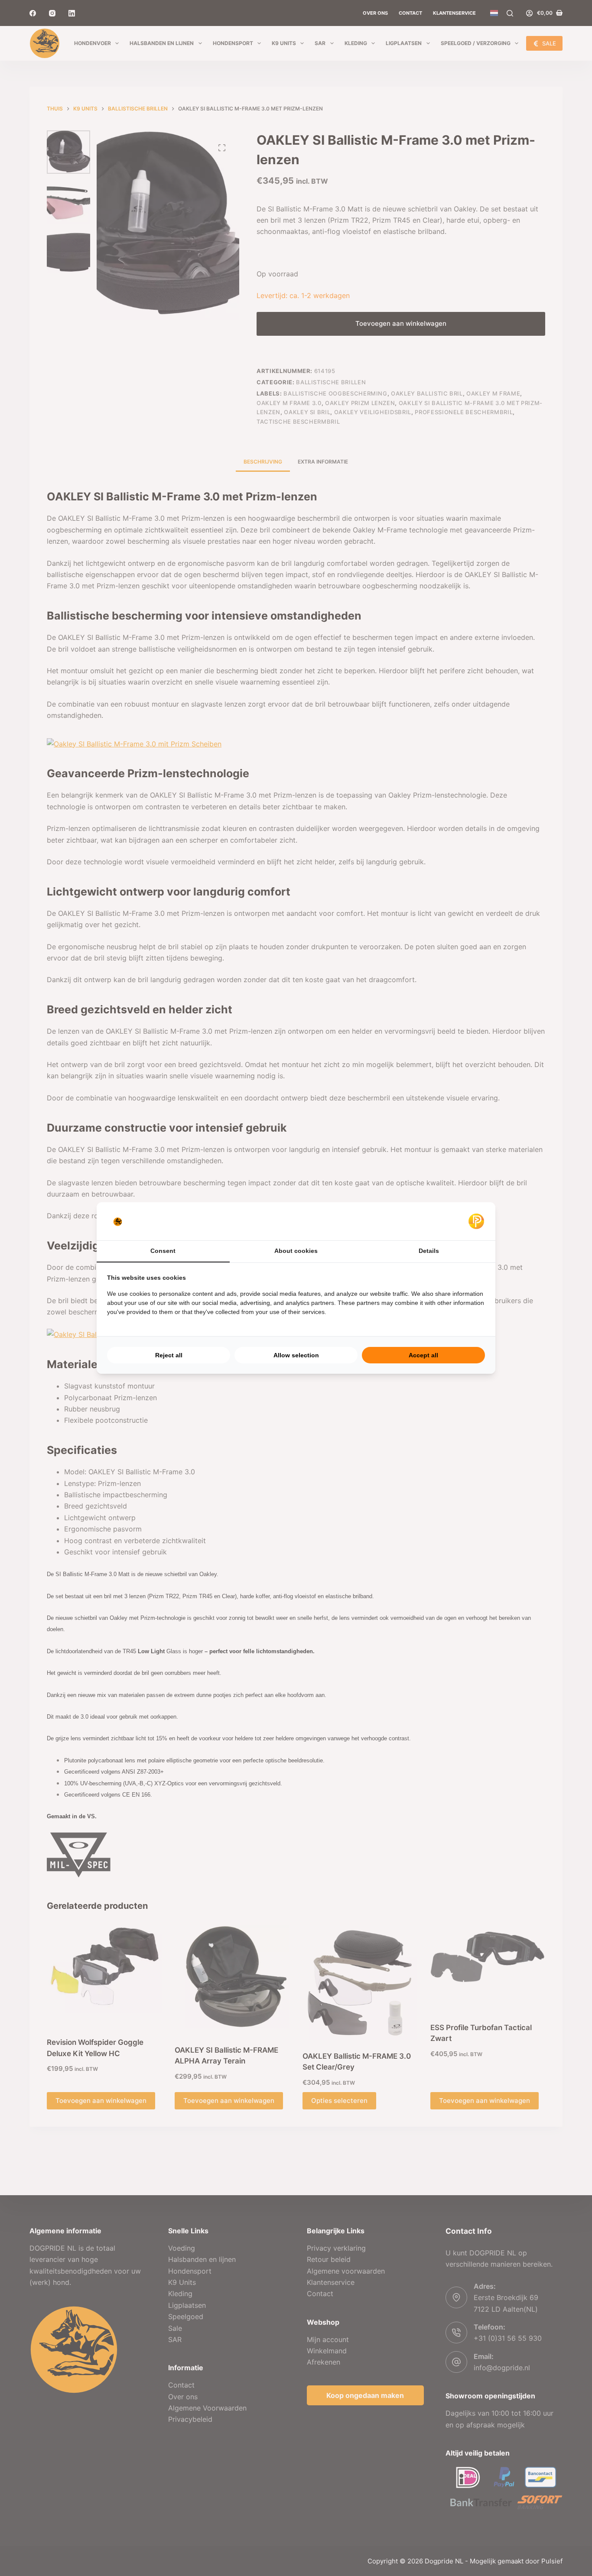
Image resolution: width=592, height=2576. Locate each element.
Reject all (169, 1355)
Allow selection (296, 1355)
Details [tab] (429, 1251)
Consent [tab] (163, 1251)
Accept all (423, 1355)
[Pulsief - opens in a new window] (476, 1221)
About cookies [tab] (296, 1251)
